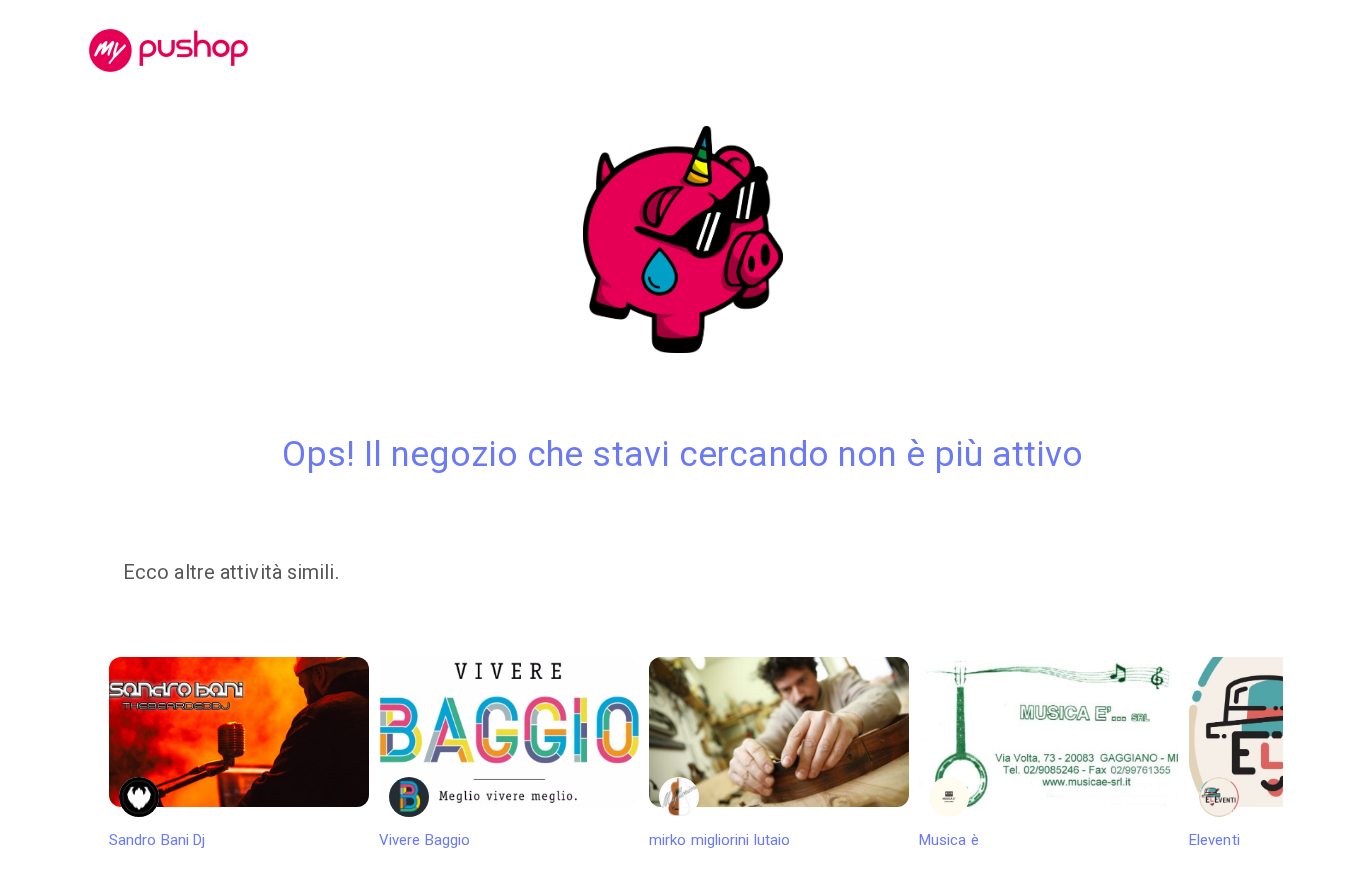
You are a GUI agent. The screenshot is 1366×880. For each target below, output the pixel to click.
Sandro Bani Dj (157, 840)
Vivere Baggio (424, 840)
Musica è (949, 840)
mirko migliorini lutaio (719, 840)
